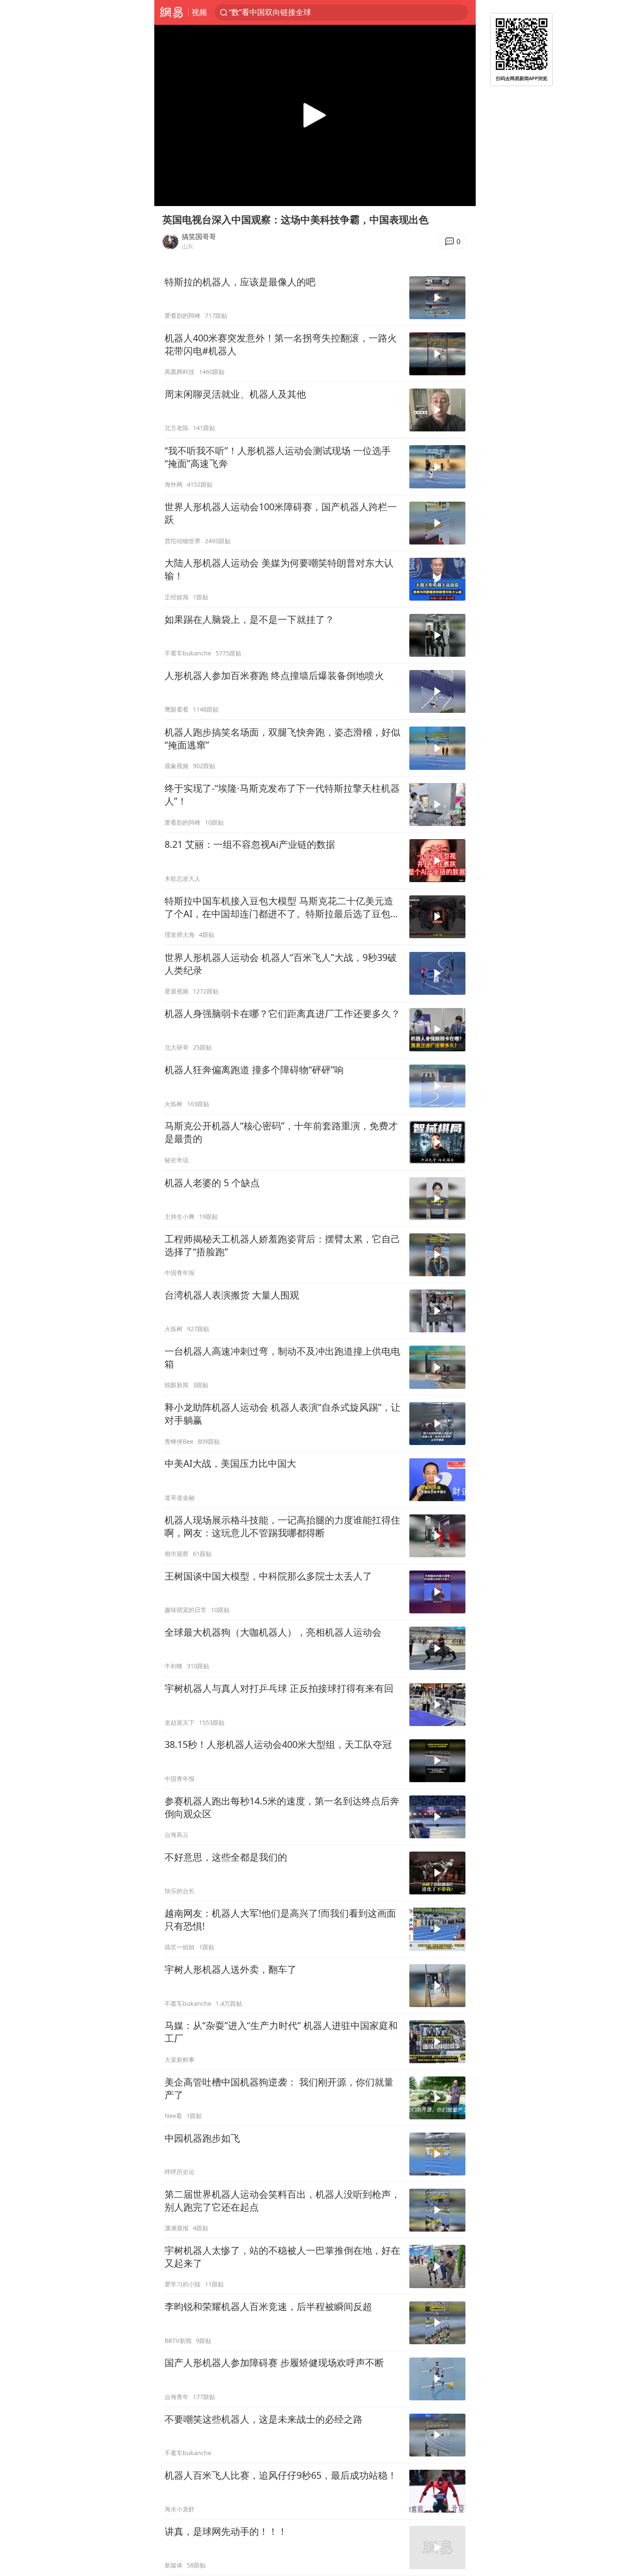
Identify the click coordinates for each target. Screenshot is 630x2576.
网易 (171, 12)
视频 (199, 12)
